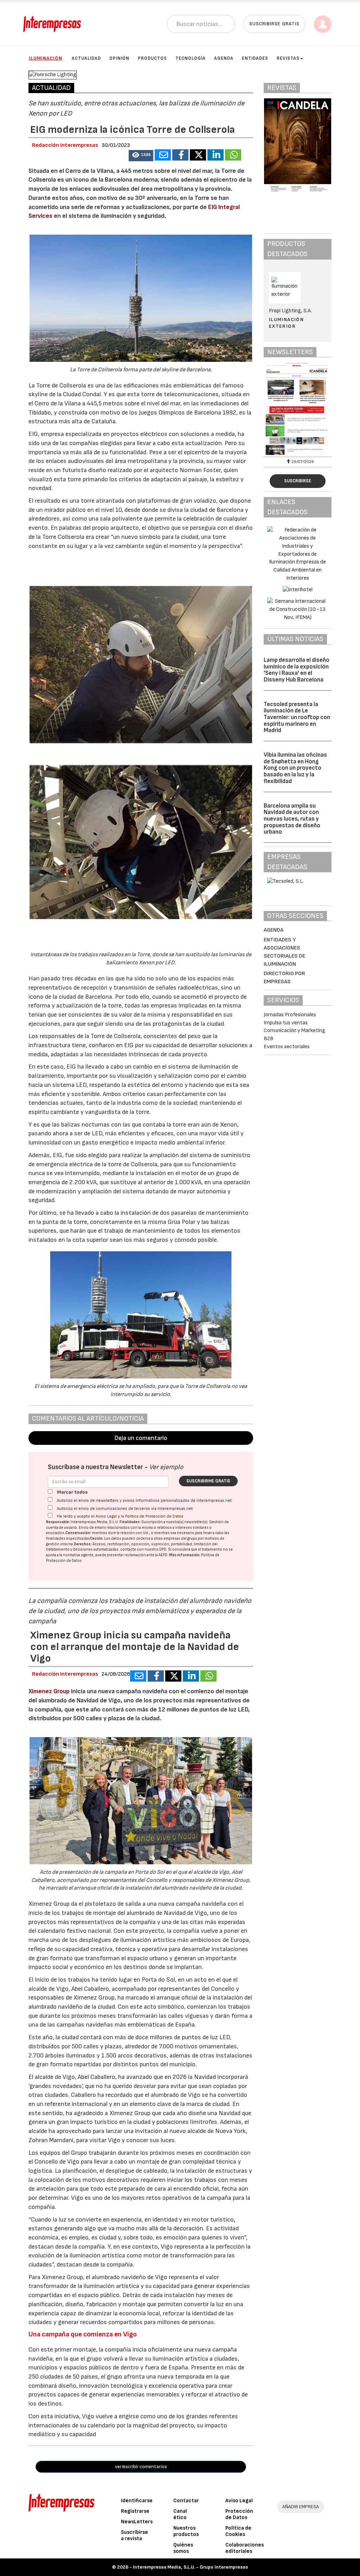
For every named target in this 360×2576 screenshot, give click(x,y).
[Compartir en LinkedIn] (216, 155)
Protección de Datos (239, 2514)
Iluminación (46, 58)
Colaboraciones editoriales (245, 2548)
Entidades (255, 58)
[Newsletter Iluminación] (298, 409)
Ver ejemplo (166, 1467)
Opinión (119, 58)
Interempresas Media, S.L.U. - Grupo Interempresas (190, 2567)
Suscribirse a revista (134, 2535)
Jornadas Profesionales (290, 1015)
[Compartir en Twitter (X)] (198, 155)
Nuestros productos (186, 2531)
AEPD (163, 1555)
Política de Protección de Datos (154, 1516)
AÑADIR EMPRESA (301, 2507)
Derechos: (83, 1544)
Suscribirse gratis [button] (274, 24)
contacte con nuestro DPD (143, 1549)
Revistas (288, 58)
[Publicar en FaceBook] (180, 155)
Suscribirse (298, 481)
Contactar (186, 2501)
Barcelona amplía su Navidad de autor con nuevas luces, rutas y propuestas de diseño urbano (292, 819)
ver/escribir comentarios (141, 2467)
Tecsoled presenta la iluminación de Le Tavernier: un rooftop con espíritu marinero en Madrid (297, 718)
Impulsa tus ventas (286, 1023)
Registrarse (135, 2511)
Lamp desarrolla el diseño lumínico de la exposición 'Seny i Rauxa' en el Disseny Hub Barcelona (297, 670)
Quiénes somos (183, 2548)
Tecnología (191, 58)
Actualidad (86, 58)
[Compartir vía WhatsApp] (233, 155)
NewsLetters (137, 2522)
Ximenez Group (49, 1691)
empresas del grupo (180, 1538)
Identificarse (137, 2501)
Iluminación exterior (286, 323)
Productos (152, 58)
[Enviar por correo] (163, 155)
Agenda (224, 58)
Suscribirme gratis (208, 1481)
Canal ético (180, 2514)
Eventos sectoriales (287, 1047)
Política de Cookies (238, 2531)
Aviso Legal (106, 1516)
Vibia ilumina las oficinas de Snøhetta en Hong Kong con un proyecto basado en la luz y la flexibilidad (295, 768)
